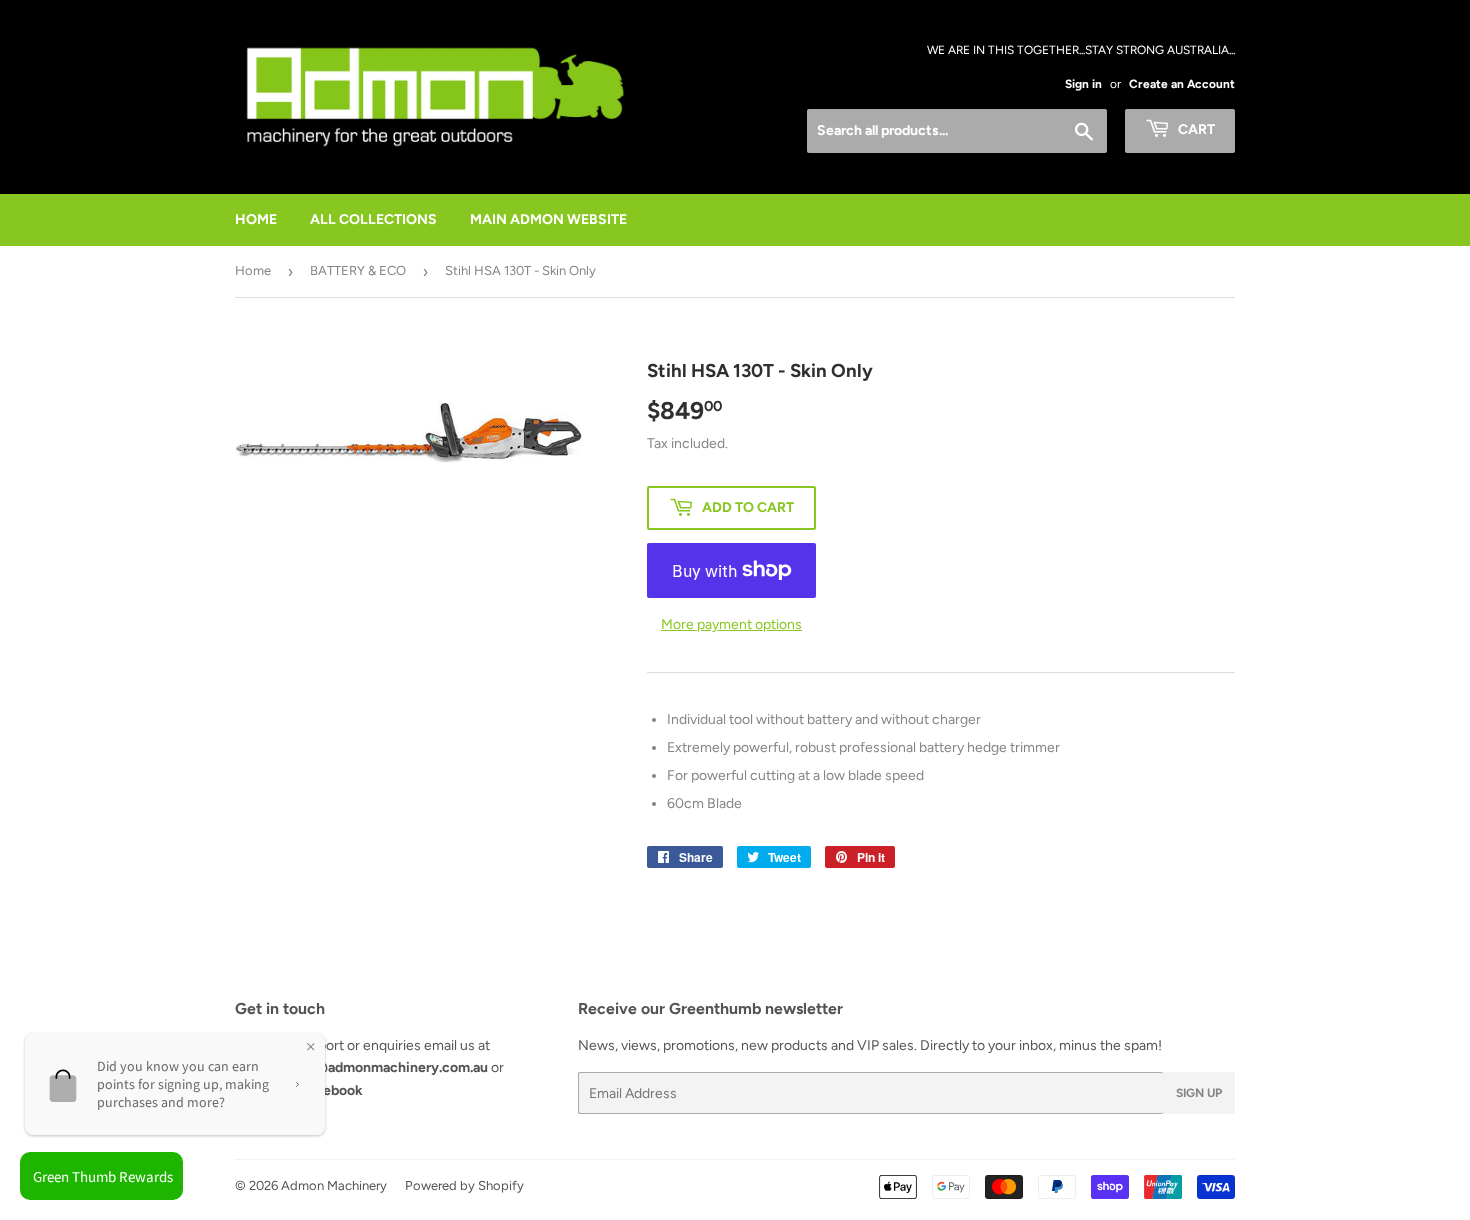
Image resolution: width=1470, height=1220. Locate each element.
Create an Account (1182, 84)
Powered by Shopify (464, 1185)
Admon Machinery (334, 1185)
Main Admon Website (548, 219)
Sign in (1083, 84)
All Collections (373, 219)
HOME (256, 219)
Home (253, 270)
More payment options (731, 624)
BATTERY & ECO (358, 270)
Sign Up (1199, 1093)
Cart (1195, 129)
